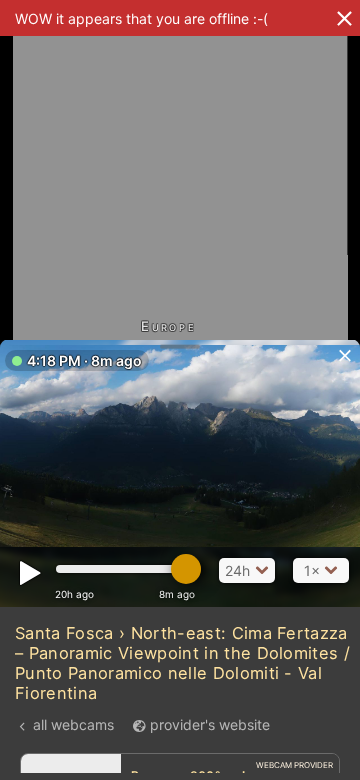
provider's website (210, 724)
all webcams (73, 724)
